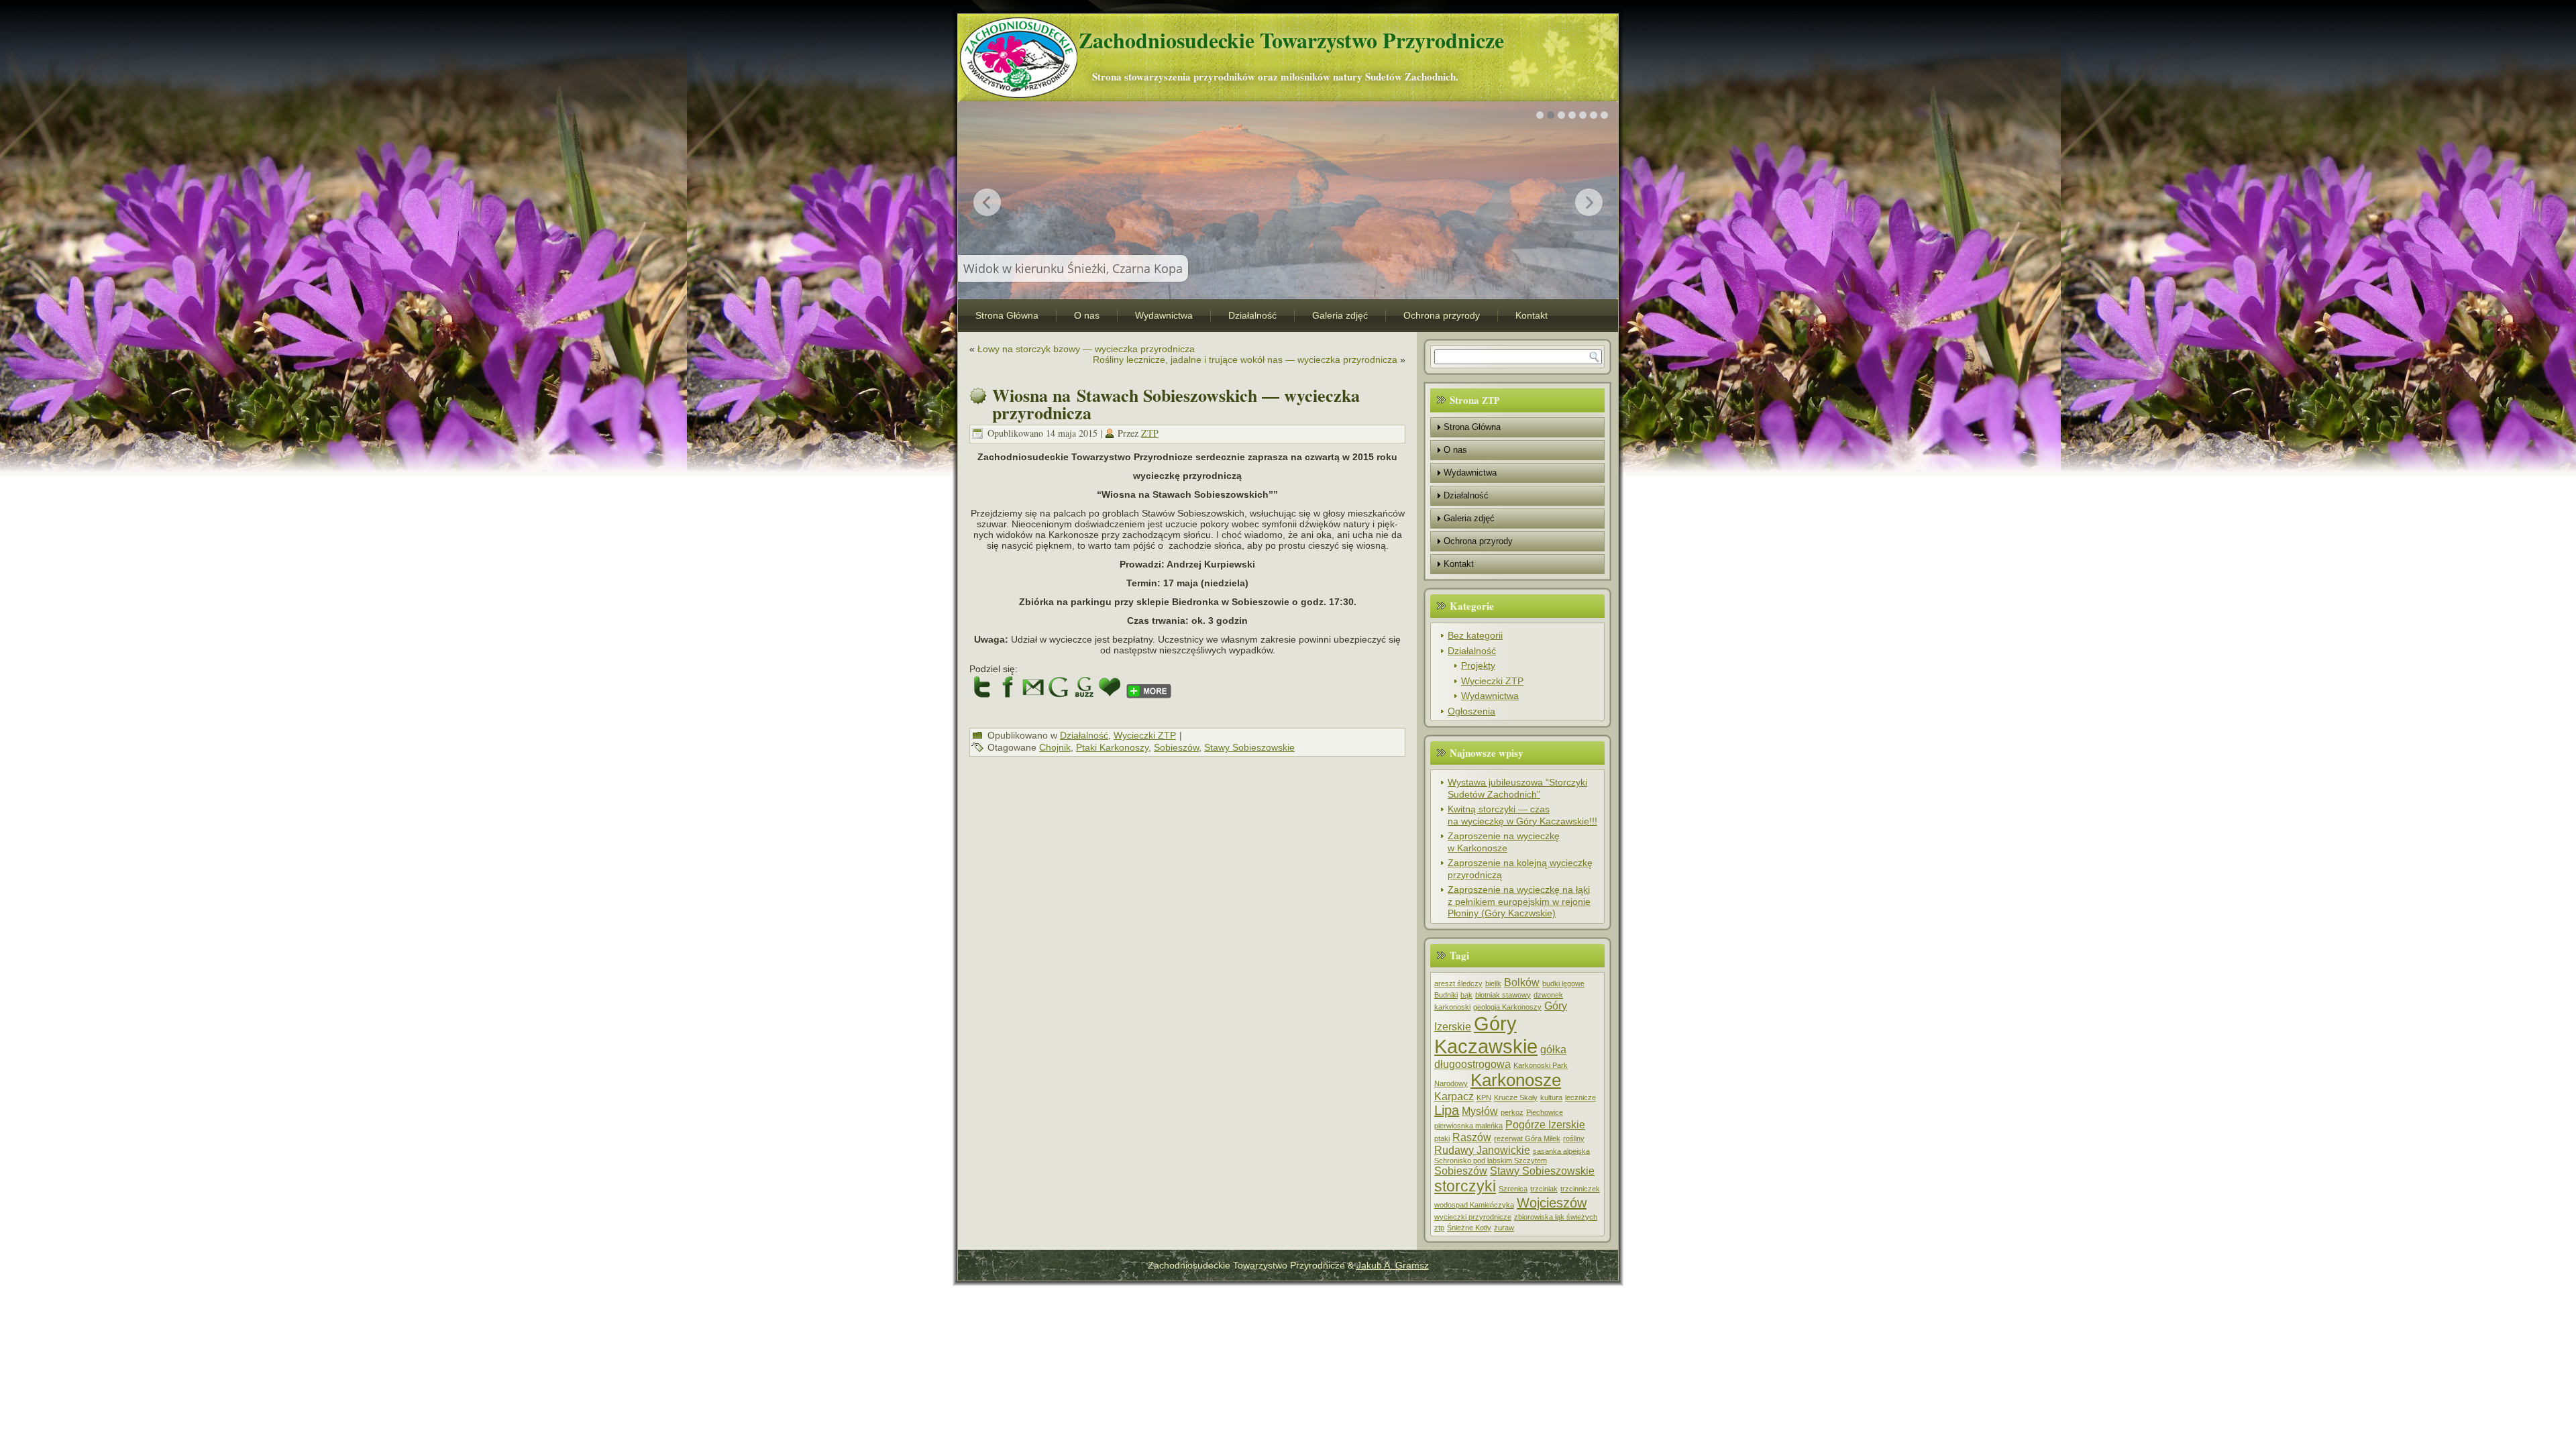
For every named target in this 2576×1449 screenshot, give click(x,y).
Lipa (1447, 1110)
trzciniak (1544, 1189)
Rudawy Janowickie (1482, 1150)
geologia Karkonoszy (1507, 1007)
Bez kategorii (1475, 635)
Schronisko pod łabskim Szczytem (1491, 1161)
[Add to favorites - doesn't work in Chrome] (1110, 687)
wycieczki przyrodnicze (1473, 1217)
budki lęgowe (1563, 983)
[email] (1033, 687)
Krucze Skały (1516, 1097)
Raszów (1472, 1137)
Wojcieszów (1552, 1203)
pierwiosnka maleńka (1468, 1126)
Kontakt (1532, 315)
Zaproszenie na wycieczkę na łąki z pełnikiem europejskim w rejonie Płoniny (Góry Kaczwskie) (1519, 901)
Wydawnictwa (1164, 315)
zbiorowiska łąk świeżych (1556, 1217)
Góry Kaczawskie (1486, 1035)
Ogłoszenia (1471, 711)
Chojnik (1055, 747)
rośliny (1574, 1138)
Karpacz (1454, 1096)
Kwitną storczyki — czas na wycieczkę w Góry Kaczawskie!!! (1522, 815)
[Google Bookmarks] (1059, 687)
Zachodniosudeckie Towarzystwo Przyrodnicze (1291, 40)
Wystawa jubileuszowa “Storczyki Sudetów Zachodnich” (1517, 788)
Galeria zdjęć (1340, 315)
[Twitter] (982, 687)
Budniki (1446, 995)
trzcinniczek (1580, 1189)
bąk (1466, 995)
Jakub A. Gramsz (1393, 1265)
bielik (1493, 983)
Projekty (1478, 665)
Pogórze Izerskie (1545, 1124)
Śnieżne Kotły (1469, 1228)
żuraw (1504, 1228)
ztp (1439, 1228)
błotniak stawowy (1503, 995)
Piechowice (1545, 1112)
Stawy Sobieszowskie (1249, 747)
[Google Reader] (1084, 687)
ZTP (1150, 433)
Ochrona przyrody (1442, 315)
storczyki (1465, 1186)
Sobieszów (1176, 747)
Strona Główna (1007, 315)
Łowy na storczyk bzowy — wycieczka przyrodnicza (1086, 349)
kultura (1551, 1097)
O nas (1087, 315)
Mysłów (1480, 1111)
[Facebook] (1008, 687)
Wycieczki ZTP (1145, 735)
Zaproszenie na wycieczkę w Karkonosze (1504, 842)
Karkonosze (1516, 1080)
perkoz (1512, 1112)
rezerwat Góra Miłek (1527, 1138)
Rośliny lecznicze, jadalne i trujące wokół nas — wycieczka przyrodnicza (1245, 360)
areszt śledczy (1458, 983)
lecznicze (1580, 1097)
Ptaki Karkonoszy (1112, 747)
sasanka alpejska (1561, 1151)
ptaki (1442, 1138)
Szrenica (1513, 1189)
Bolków (1522, 982)
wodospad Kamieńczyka (1474, 1205)
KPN (1484, 1097)
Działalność (1252, 315)
